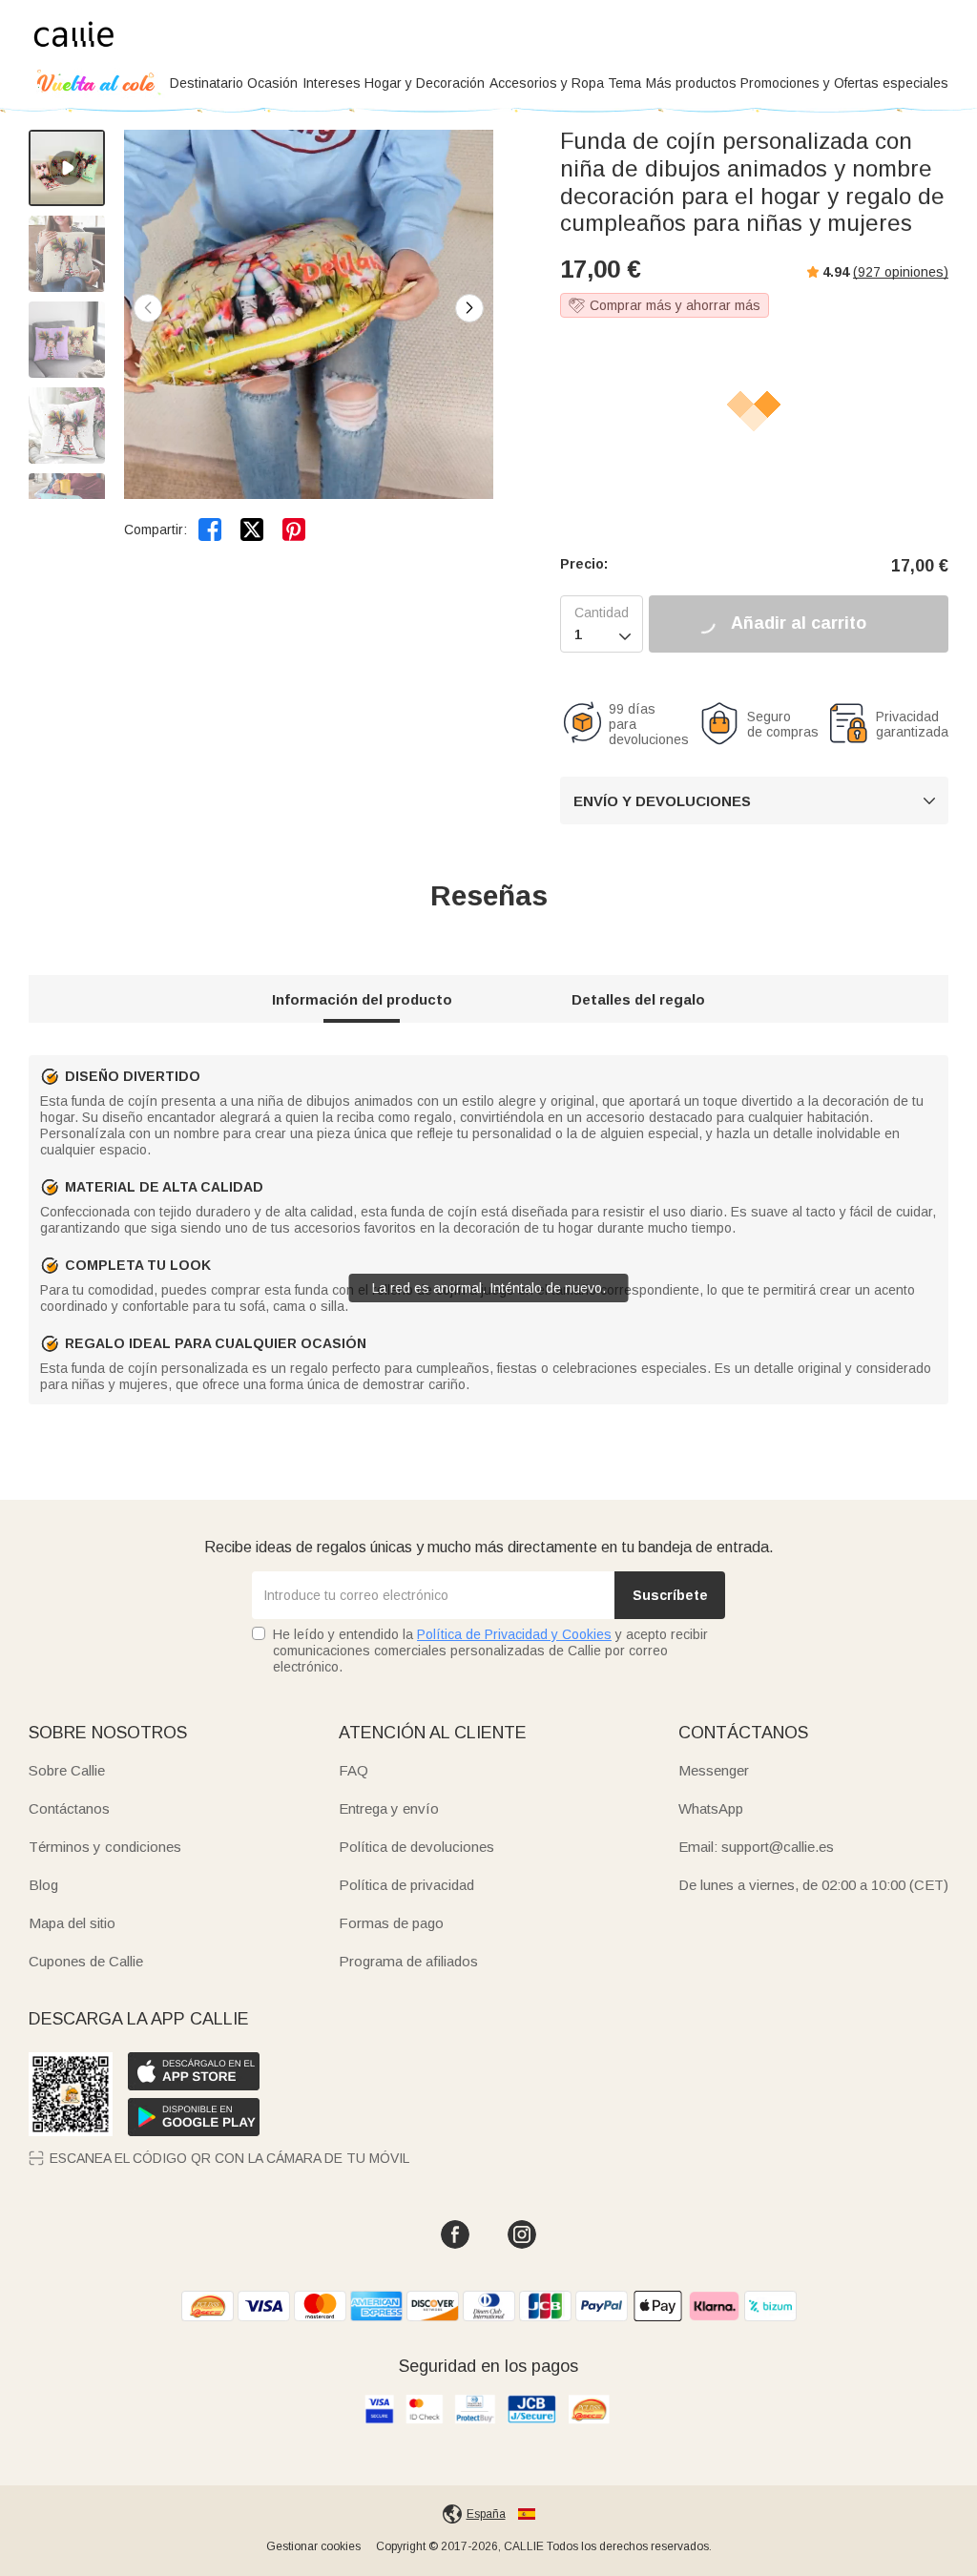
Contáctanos (69, 1808)
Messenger (714, 1770)
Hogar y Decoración (425, 83)
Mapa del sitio (72, 1923)
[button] (469, 308)
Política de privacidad (406, 1885)
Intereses (332, 83)
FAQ (353, 1770)
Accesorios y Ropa (547, 83)
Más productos (691, 83)
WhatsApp (711, 1808)
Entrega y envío (389, 1808)
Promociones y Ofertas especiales (844, 83)
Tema (624, 83)
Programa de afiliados (408, 1961)
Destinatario (207, 83)
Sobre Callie (67, 1770)
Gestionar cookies (313, 2546)
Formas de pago (391, 1923)
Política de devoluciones (416, 1847)
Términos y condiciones (105, 1847)
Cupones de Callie (86, 1961)
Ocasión (272, 83)
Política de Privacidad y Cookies (514, 1634)
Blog (43, 1885)
